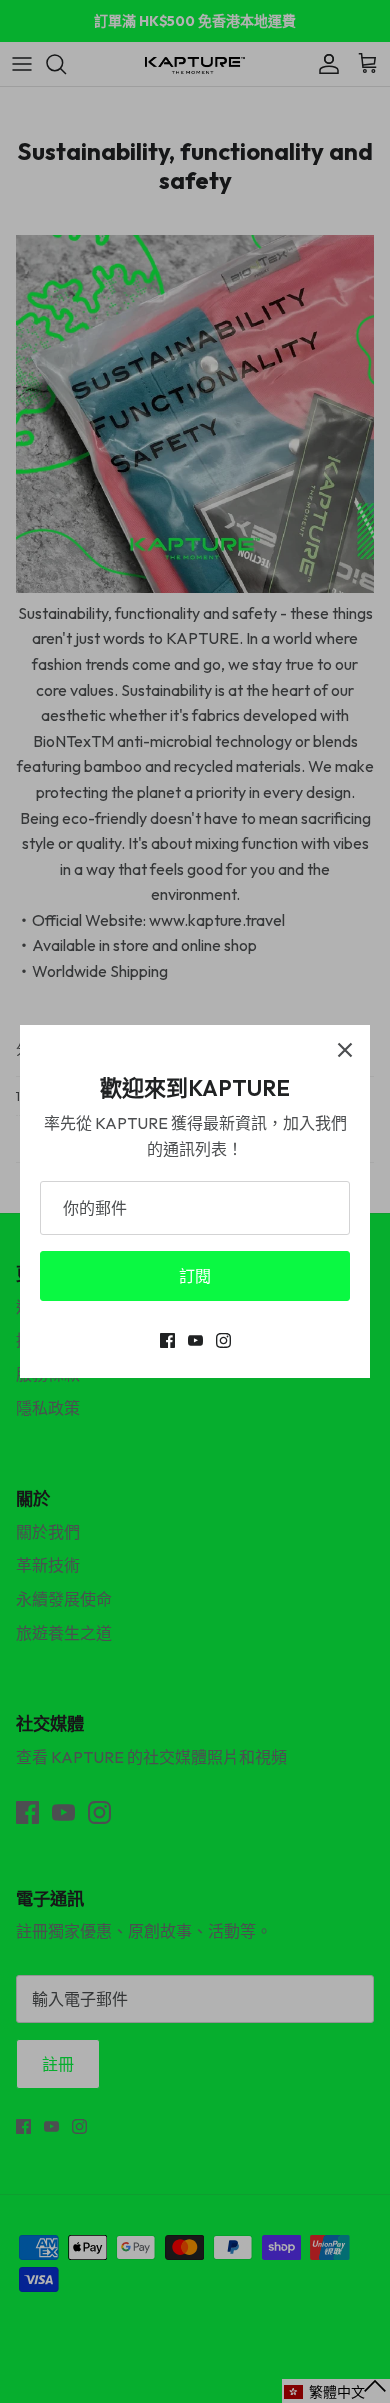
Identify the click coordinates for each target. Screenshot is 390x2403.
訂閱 (195, 1276)
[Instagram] (223, 1340)
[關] (345, 1050)
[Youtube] (195, 1340)
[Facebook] (167, 1340)
